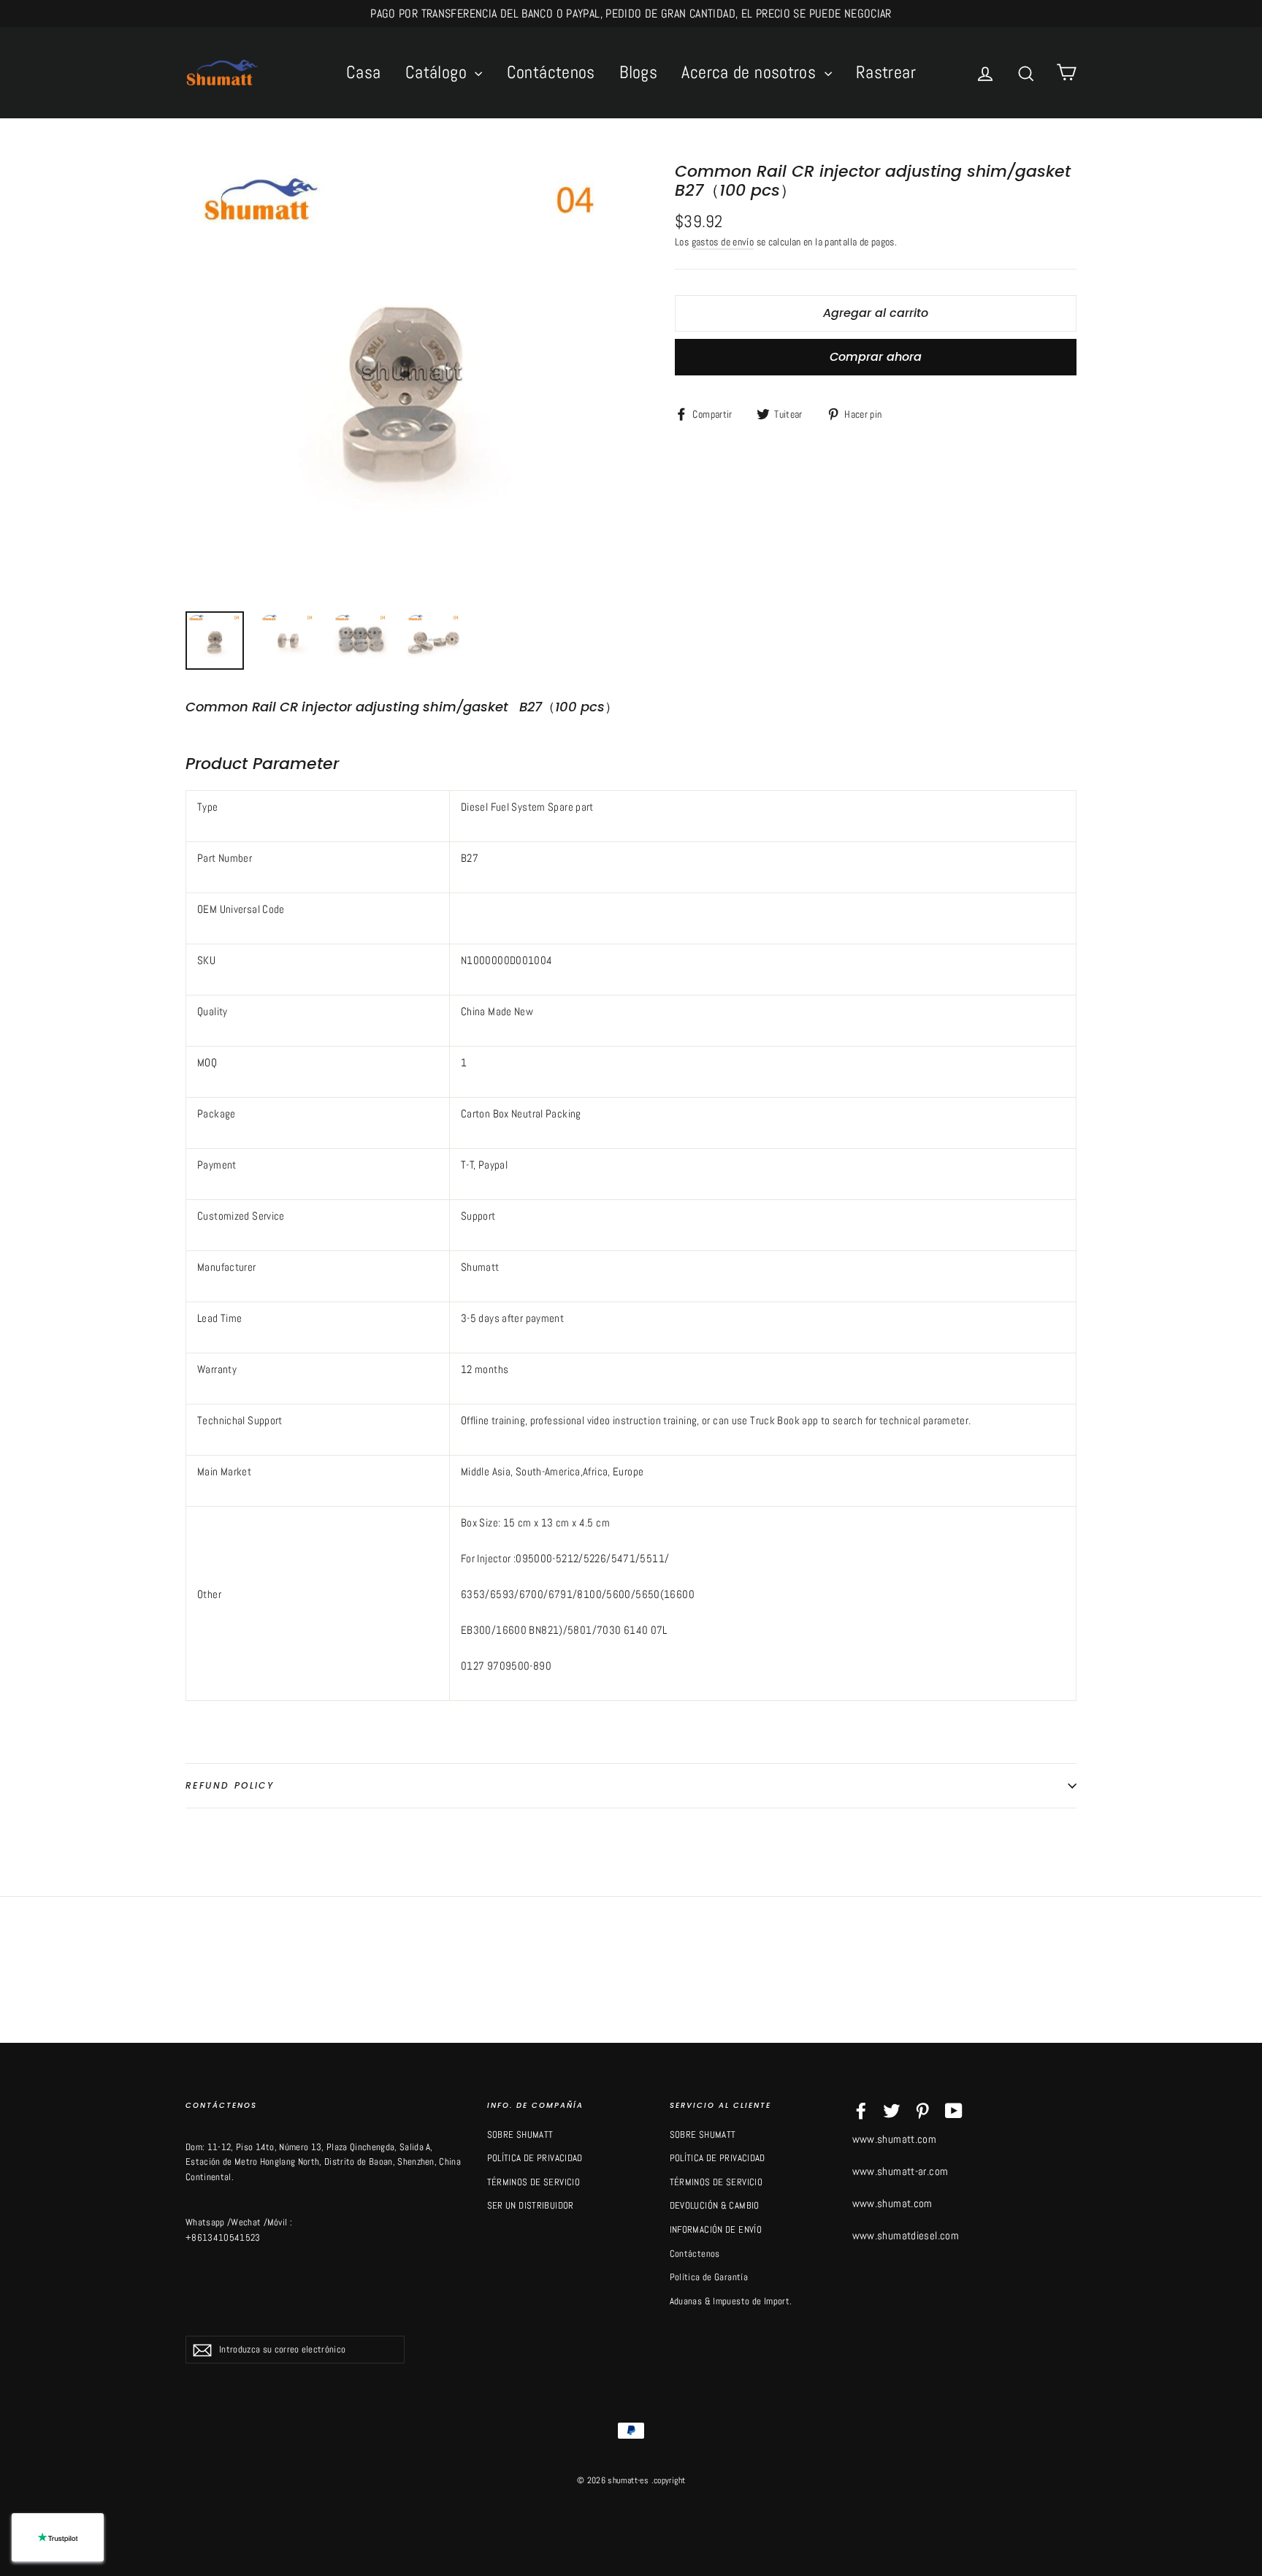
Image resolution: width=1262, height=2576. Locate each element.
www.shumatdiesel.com (906, 2235)
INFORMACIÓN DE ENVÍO (716, 2229)
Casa (364, 72)
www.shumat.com (892, 2203)
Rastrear (886, 72)
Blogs (638, 72)
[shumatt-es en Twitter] (892, 2110)
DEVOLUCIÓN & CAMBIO (715, 2205)
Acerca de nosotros (751, 72)
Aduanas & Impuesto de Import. (731, 2301)
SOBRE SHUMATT (520, 2134)
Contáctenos (551, 72)
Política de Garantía (709, 2277)
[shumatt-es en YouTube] (954, 2110)
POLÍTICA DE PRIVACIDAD (535, 2158)
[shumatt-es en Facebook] (861, 2110)
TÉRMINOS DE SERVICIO (534, 2182)
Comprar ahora (876, 357)
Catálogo (438, 72)
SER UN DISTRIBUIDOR (531, 2205)
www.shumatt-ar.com (900, 2171)
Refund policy (230, 1785)
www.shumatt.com (895, 2139)
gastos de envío (723, 242)
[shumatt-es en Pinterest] (922, 2110)
